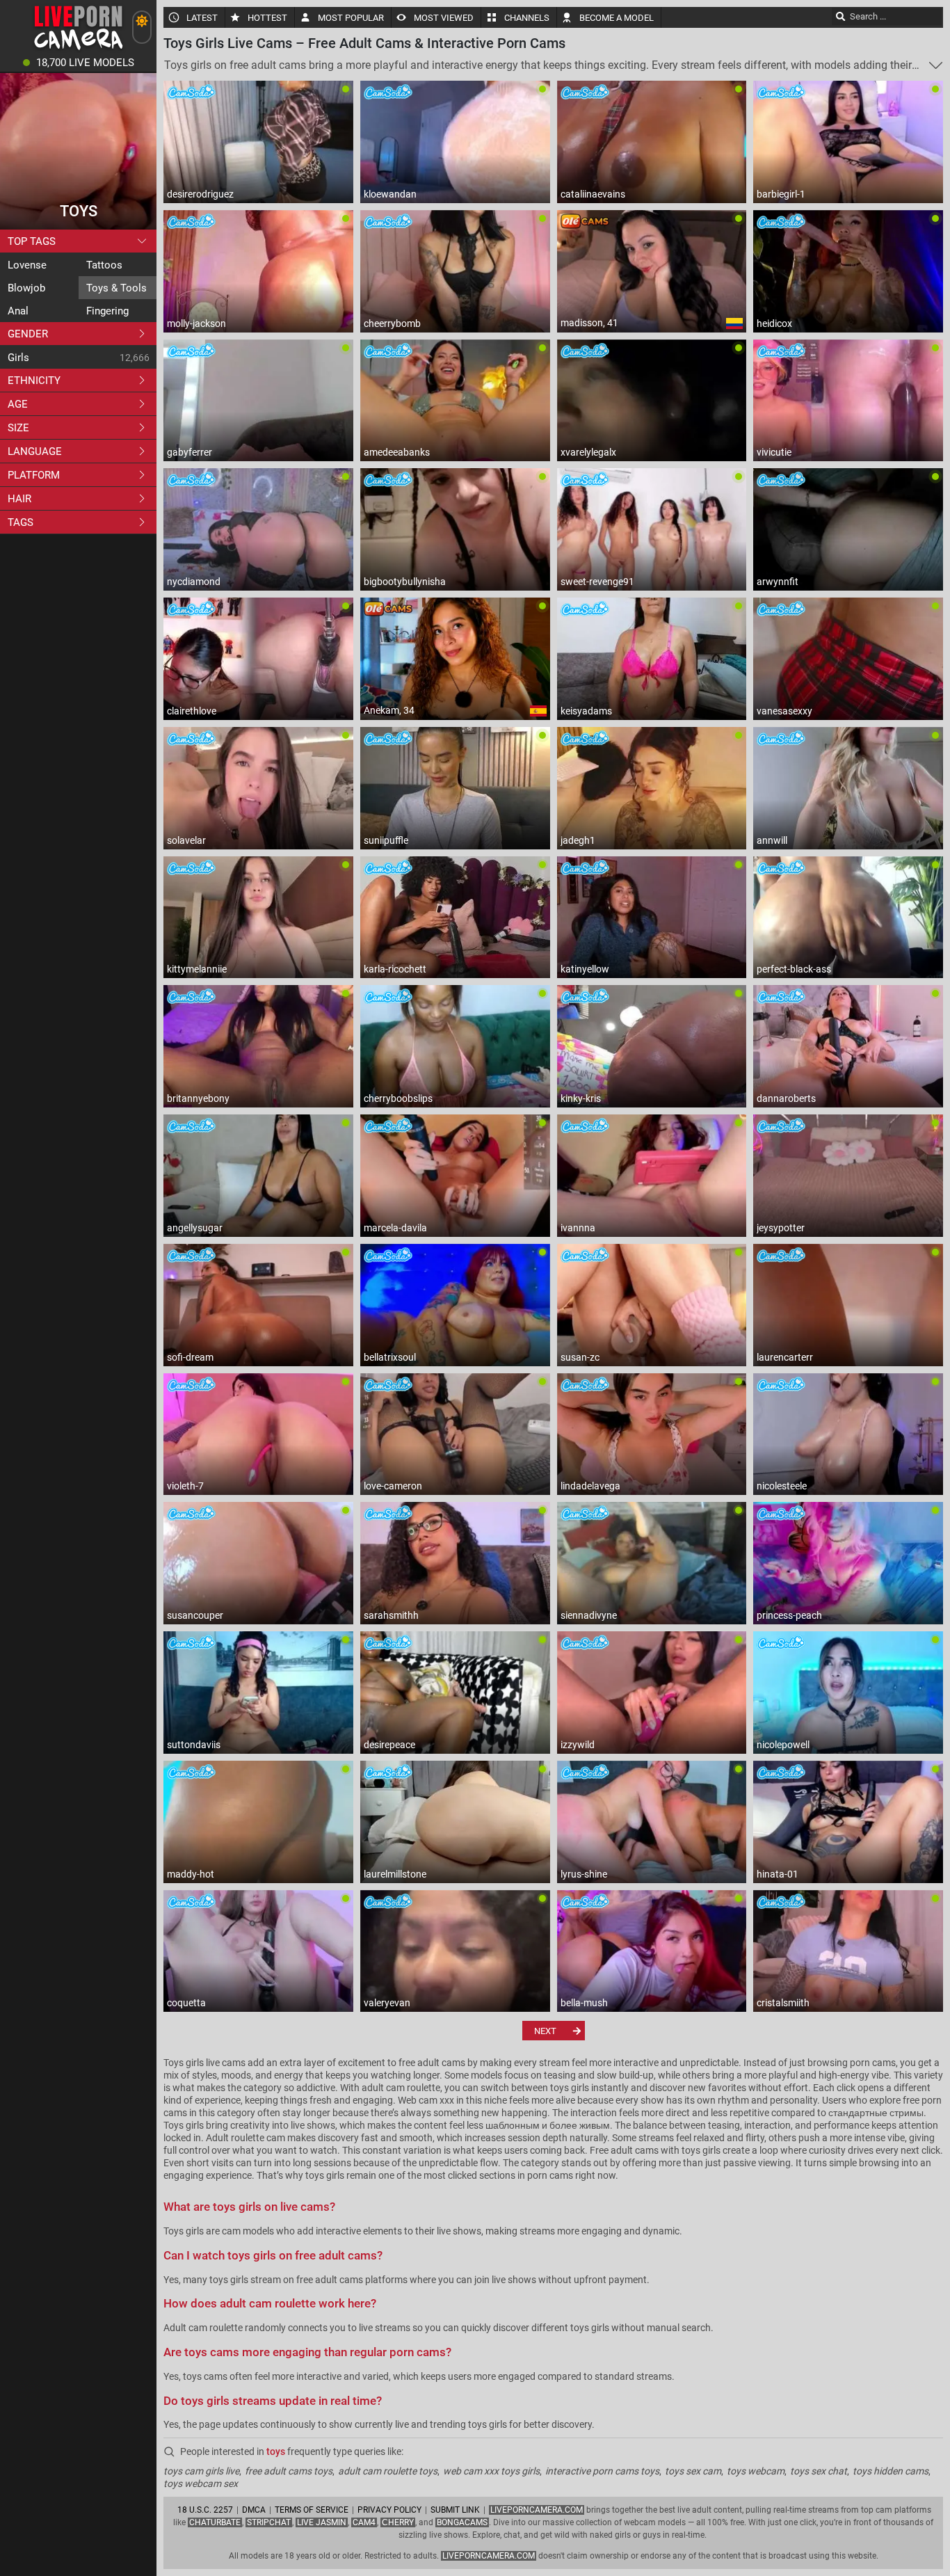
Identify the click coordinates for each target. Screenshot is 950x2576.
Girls (18, 358)
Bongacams (462, 2522)
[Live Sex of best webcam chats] (78, 49)
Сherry (398, 2522)
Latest (202, 18)
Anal (18, 311)
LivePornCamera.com (537, 2510)
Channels (527, 18)
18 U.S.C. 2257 (205, 2510)
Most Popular (351, 18)
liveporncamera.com (489, 2556)
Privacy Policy (389, 2510)
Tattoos (104, 265)
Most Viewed (444, 18)
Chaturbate (215, 2522)
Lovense (27, 265)
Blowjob (26, 288)
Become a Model (617, 18)
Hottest (267, 18)
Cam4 (364, 2522)
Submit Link (455, 2510)
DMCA (254, 2510)
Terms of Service (312, 2510)
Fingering (107, 311)
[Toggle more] (936, 65)
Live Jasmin (322, 2522)
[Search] (841, 16)
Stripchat (269, 2522)
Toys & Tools (116, 288)
